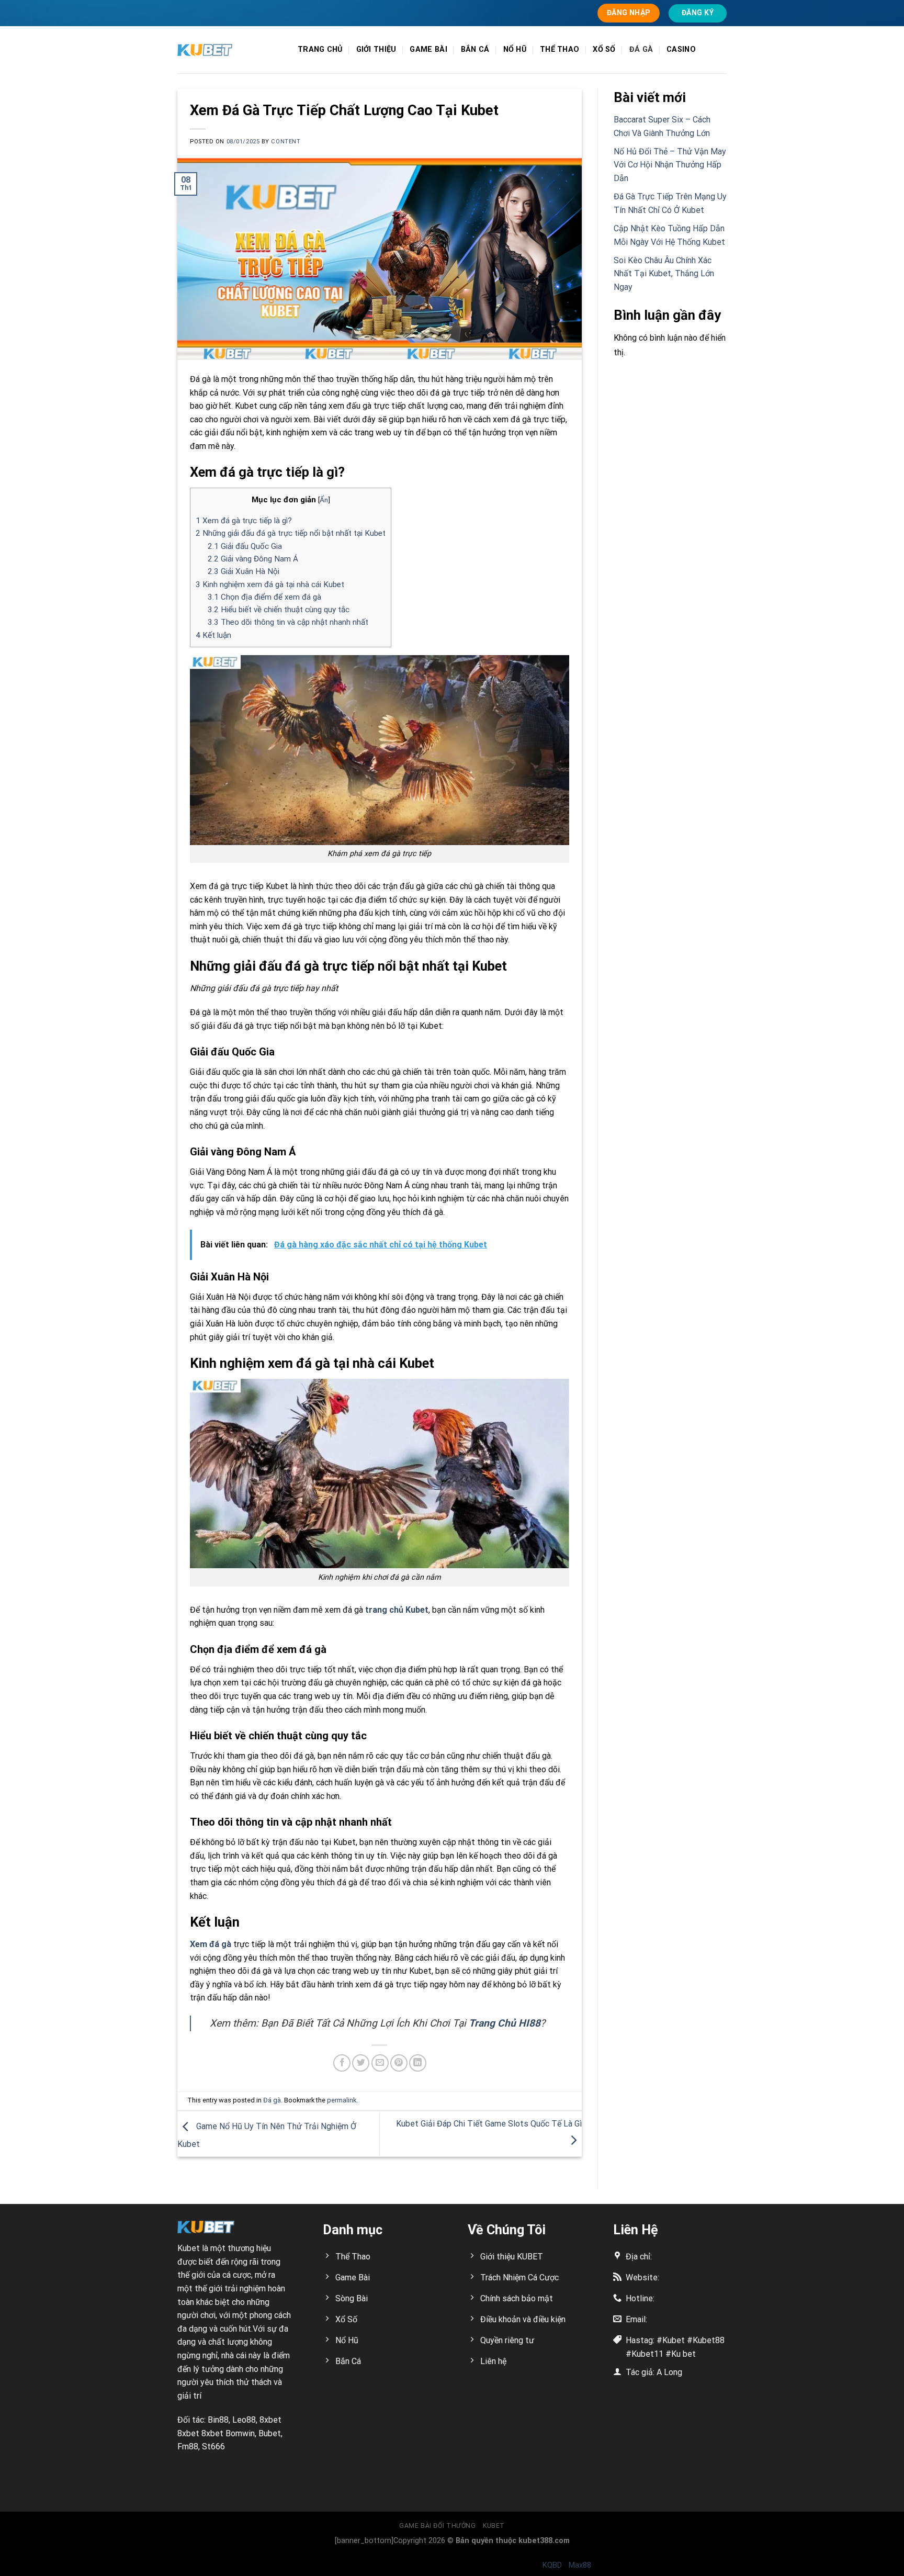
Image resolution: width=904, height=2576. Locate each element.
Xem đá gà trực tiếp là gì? (244, 521)
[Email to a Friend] (380, 2063)
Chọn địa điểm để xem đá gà (264, 597)
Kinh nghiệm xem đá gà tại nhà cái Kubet (270, 584)
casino (681, 49)
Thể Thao (560, 49)
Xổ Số (604, 49)
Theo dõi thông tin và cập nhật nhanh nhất (288, 622)
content (286, 142)
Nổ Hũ (515, 49)
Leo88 (244, 2420)
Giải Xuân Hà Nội (244, 571)
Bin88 (218, 2420)
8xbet (270, 2420)
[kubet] (230, 50)
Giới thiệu (376, 49)
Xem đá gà (211, 1944)
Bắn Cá (475, 49)
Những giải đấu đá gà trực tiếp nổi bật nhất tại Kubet (291, 533)
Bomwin (240, 2433)
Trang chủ (320, 49)
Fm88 (188, 2446)
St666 (213, 2446)
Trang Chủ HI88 (505, 2023)
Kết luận (213, 635)
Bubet (270, 2433)
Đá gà (641, 49)
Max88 (580, 2565)
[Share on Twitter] (361, 2063)
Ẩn (324, 500)
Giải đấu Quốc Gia (245, 546)
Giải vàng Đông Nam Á (253, 559)
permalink (342, 2100)
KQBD (552, 2565)
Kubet (189, 2248)
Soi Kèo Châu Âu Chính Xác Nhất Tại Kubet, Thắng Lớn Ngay (664, 274)
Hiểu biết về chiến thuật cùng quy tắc (279, 610)
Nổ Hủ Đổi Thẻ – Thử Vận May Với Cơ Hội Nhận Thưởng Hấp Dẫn (670, 165)
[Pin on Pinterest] (399, 2063)
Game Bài (428, 49)
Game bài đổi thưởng (438, 2526)
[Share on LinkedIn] (418, 2063)
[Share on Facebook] (342, 2063)
